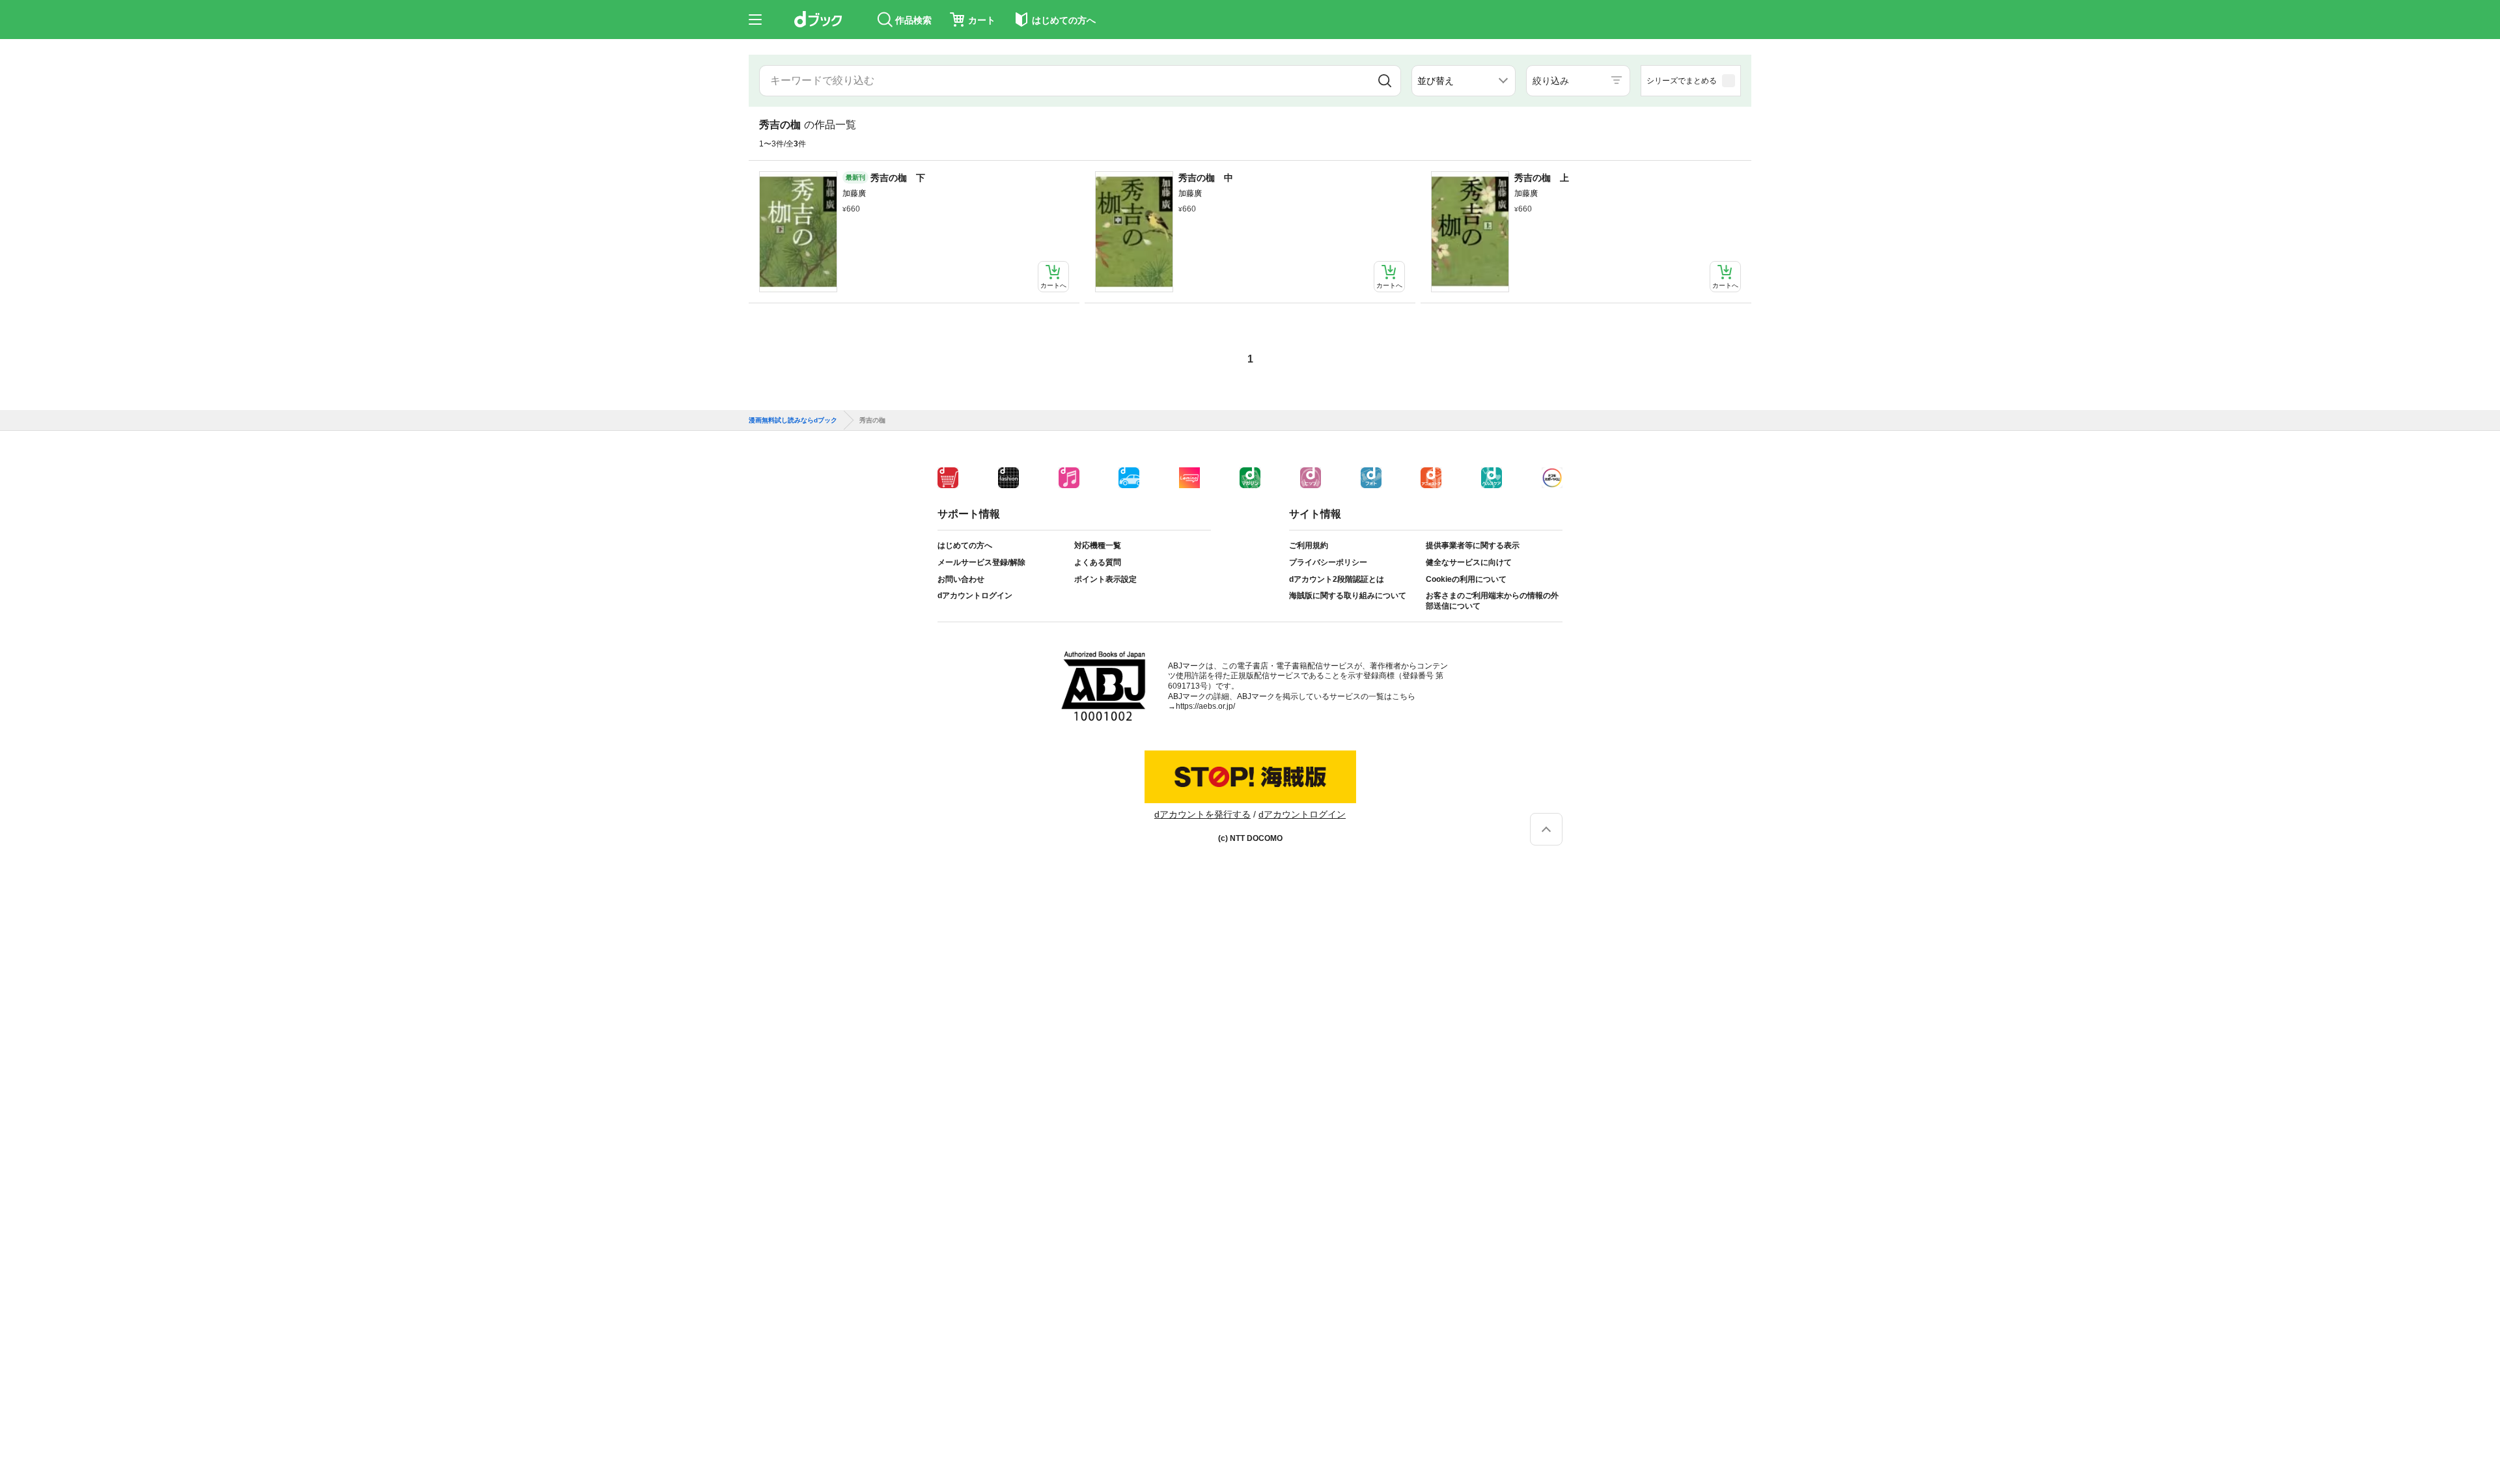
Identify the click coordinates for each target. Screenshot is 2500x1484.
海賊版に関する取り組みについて (1348, 596)
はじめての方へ (965, 545)
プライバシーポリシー (1328, 562)
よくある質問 (1098, 562)
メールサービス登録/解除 (981, 562)
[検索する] (1385, 81)
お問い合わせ (961, 579)
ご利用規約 (1309, 545)
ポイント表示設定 (1105, 579)
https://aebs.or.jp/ (1205, 706)
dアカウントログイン (975, 596)
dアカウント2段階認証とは (1337, 579)
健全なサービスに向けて (1469, 562)
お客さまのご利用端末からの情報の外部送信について (1492, 601)
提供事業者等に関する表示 (1473, 545)
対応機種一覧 (1098, 545)
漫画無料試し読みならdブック (793, 420)
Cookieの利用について (1466, 579)
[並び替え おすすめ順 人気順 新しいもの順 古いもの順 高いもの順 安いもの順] (1464, 81)
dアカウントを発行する (1202, 814)
